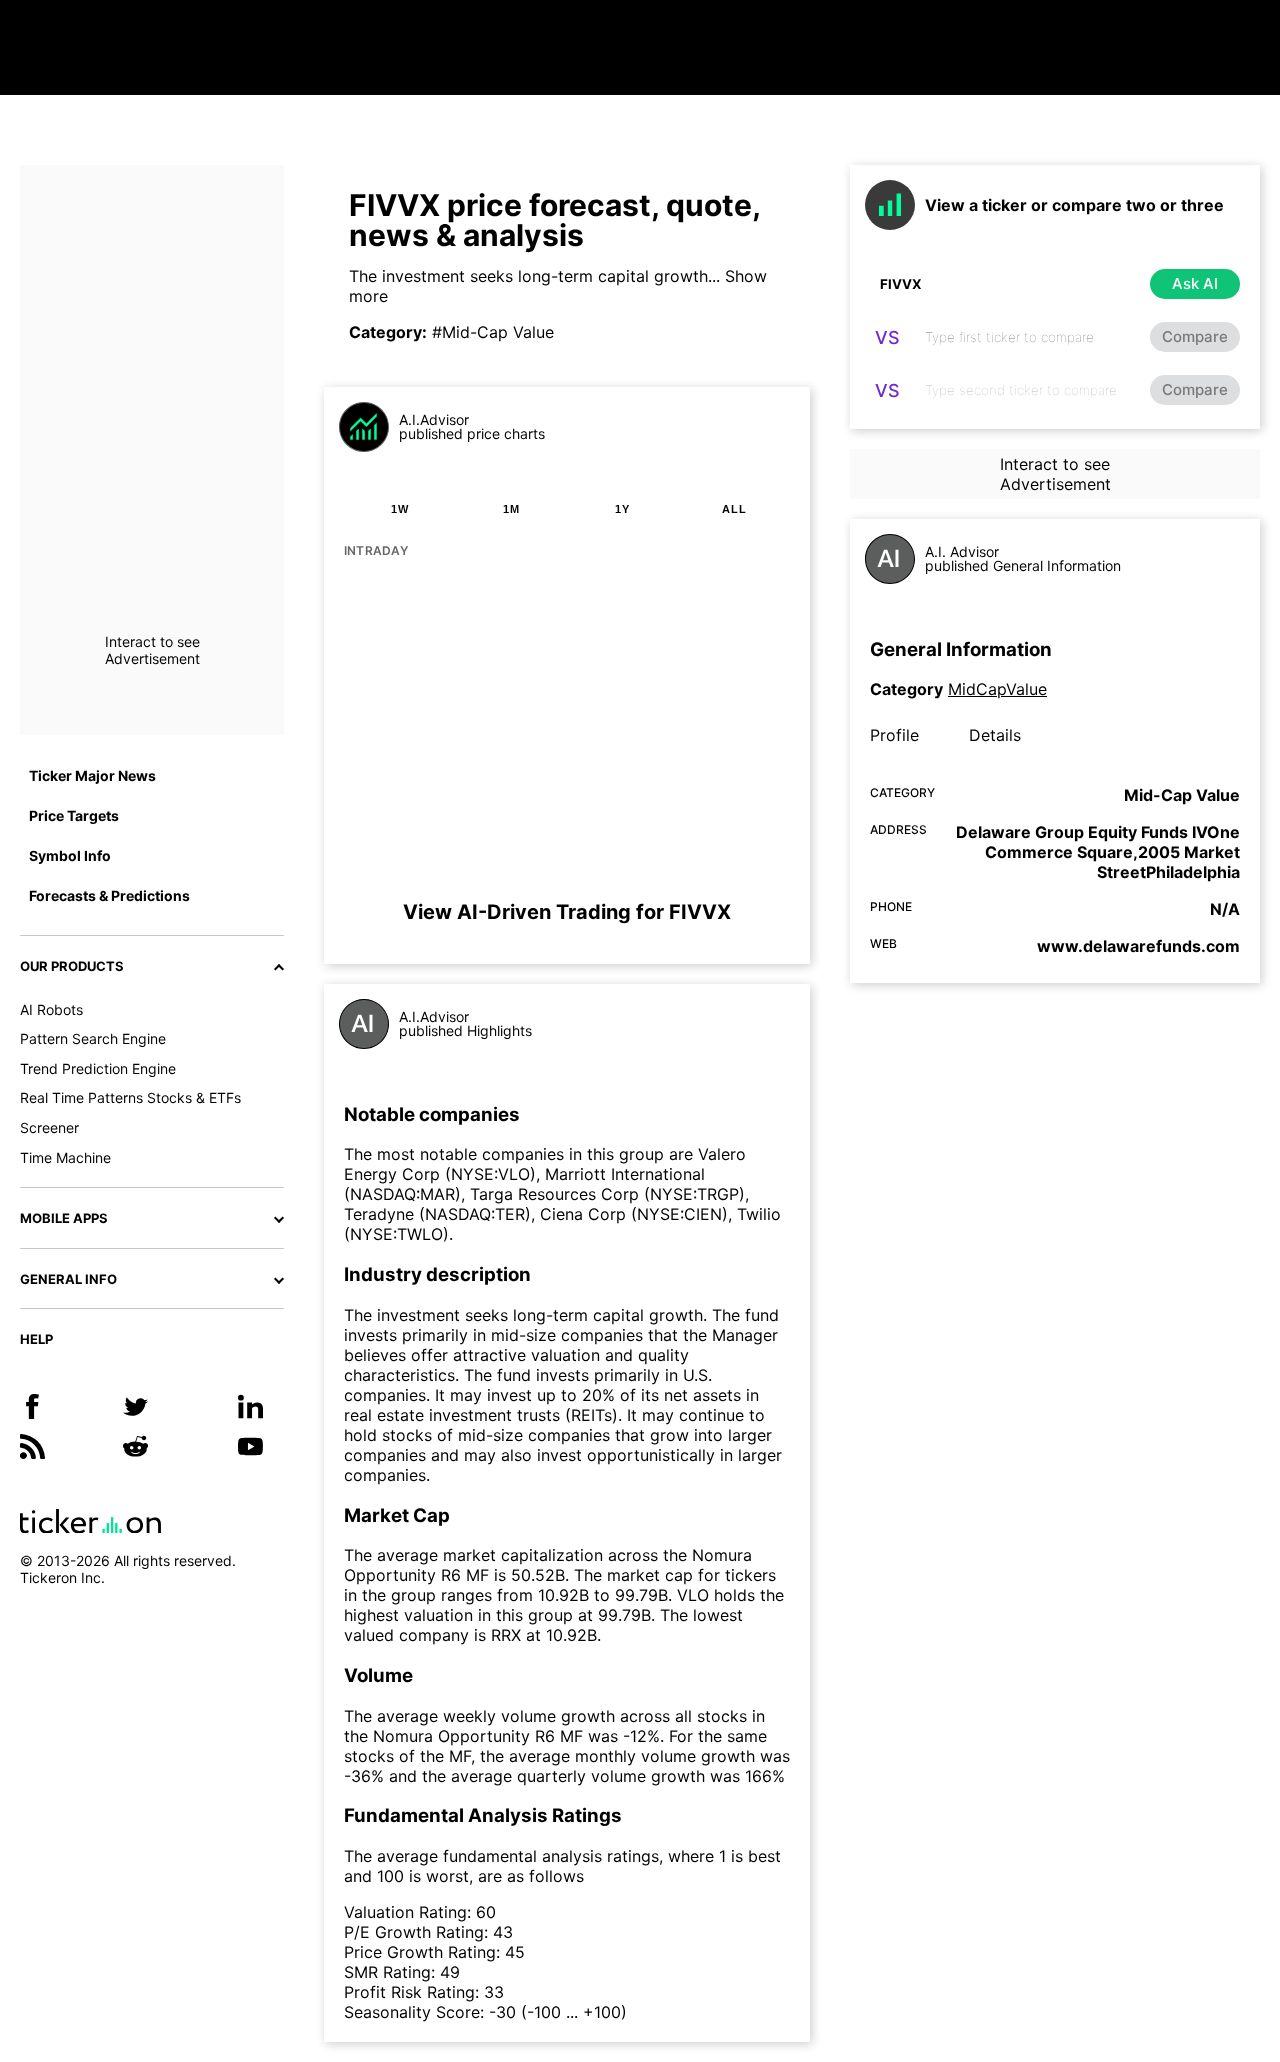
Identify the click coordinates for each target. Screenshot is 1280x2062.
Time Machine (65, 1157)
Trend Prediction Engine (98, 1068)
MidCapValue (997, 689)
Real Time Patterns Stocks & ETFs (130, 1097)
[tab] (400, 509)
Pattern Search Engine (93, 1038)
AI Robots (51, 1009)
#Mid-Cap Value (493, 332)
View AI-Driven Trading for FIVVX (567, 912)
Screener (49, 1127)
